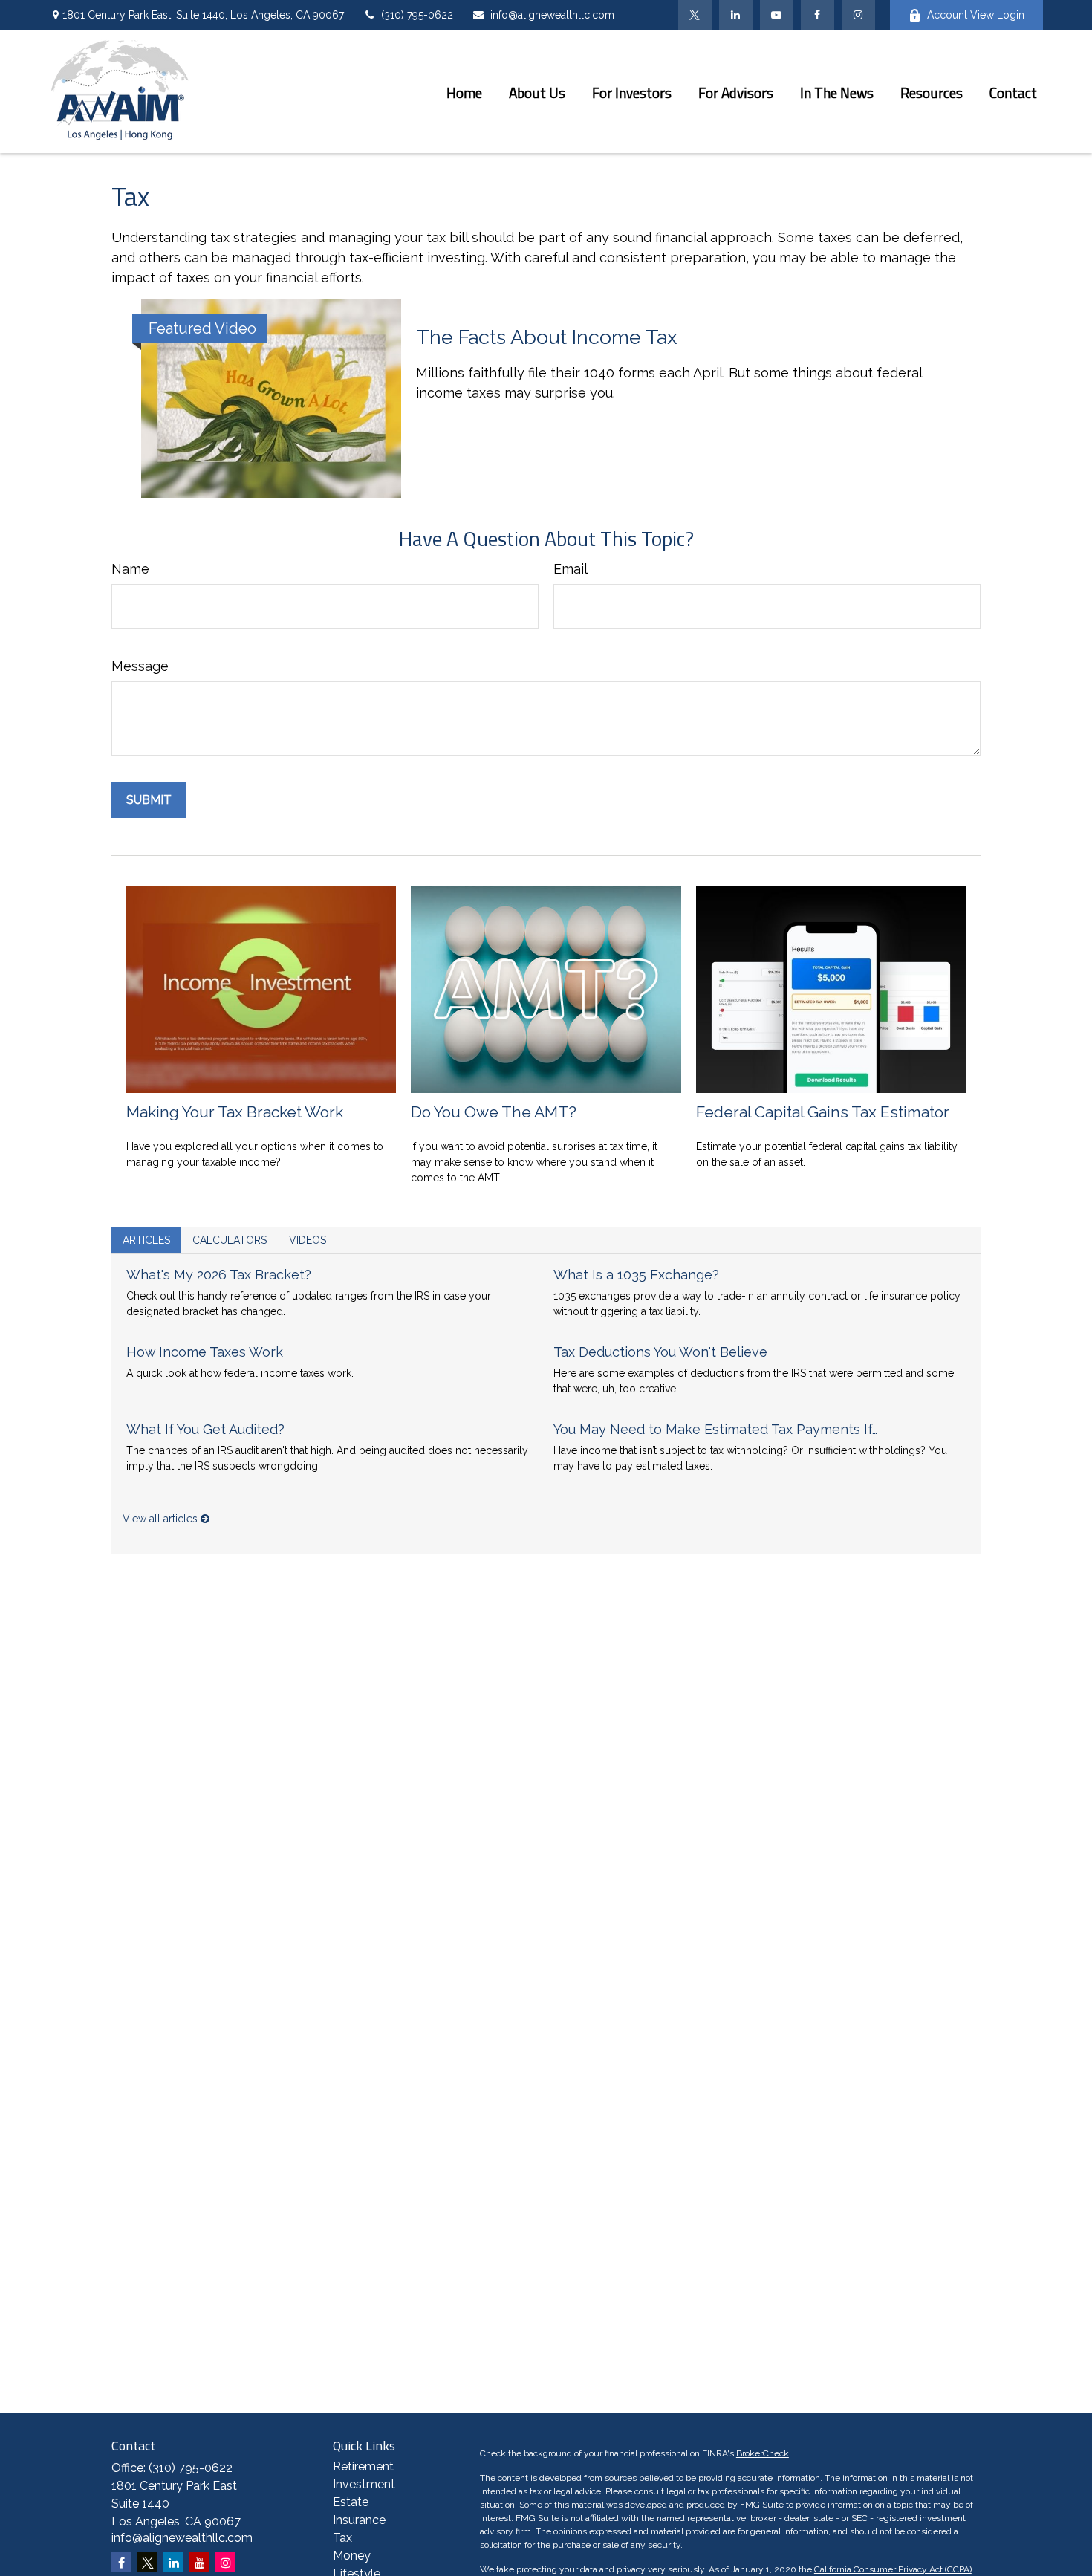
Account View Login (976, 15)
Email (571, 569)
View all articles (162, 1519)
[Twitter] (695, 15)
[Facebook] (818, 15)
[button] (464, 91)
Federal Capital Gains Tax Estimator (823, 1112)
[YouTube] (777, 15)
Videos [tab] (308, 1240)
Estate (351, 2502)
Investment (364, 2484)
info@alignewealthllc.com (552, 15)
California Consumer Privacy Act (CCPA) (893, 2569)
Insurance (359, 2520)
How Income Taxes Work (205, 1352)
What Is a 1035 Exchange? (636, 1275)
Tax (342, 2538)
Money (352, 2556)
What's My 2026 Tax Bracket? (219, 1275)
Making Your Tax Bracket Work (235, 1112)
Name (130, 569)
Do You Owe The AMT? (494, 1112)
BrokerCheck (763, 2453)
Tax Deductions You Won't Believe (660, 1352)
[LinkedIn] (736, 15)
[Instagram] (225, 2562)
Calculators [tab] (230, 1240)
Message (140, 666)
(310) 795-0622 (417, 15)
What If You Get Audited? (205, 1429)
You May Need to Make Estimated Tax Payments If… (715, 1429)
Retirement (363, 2466)
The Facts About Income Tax (547, 337)
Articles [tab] (146, 1240)
